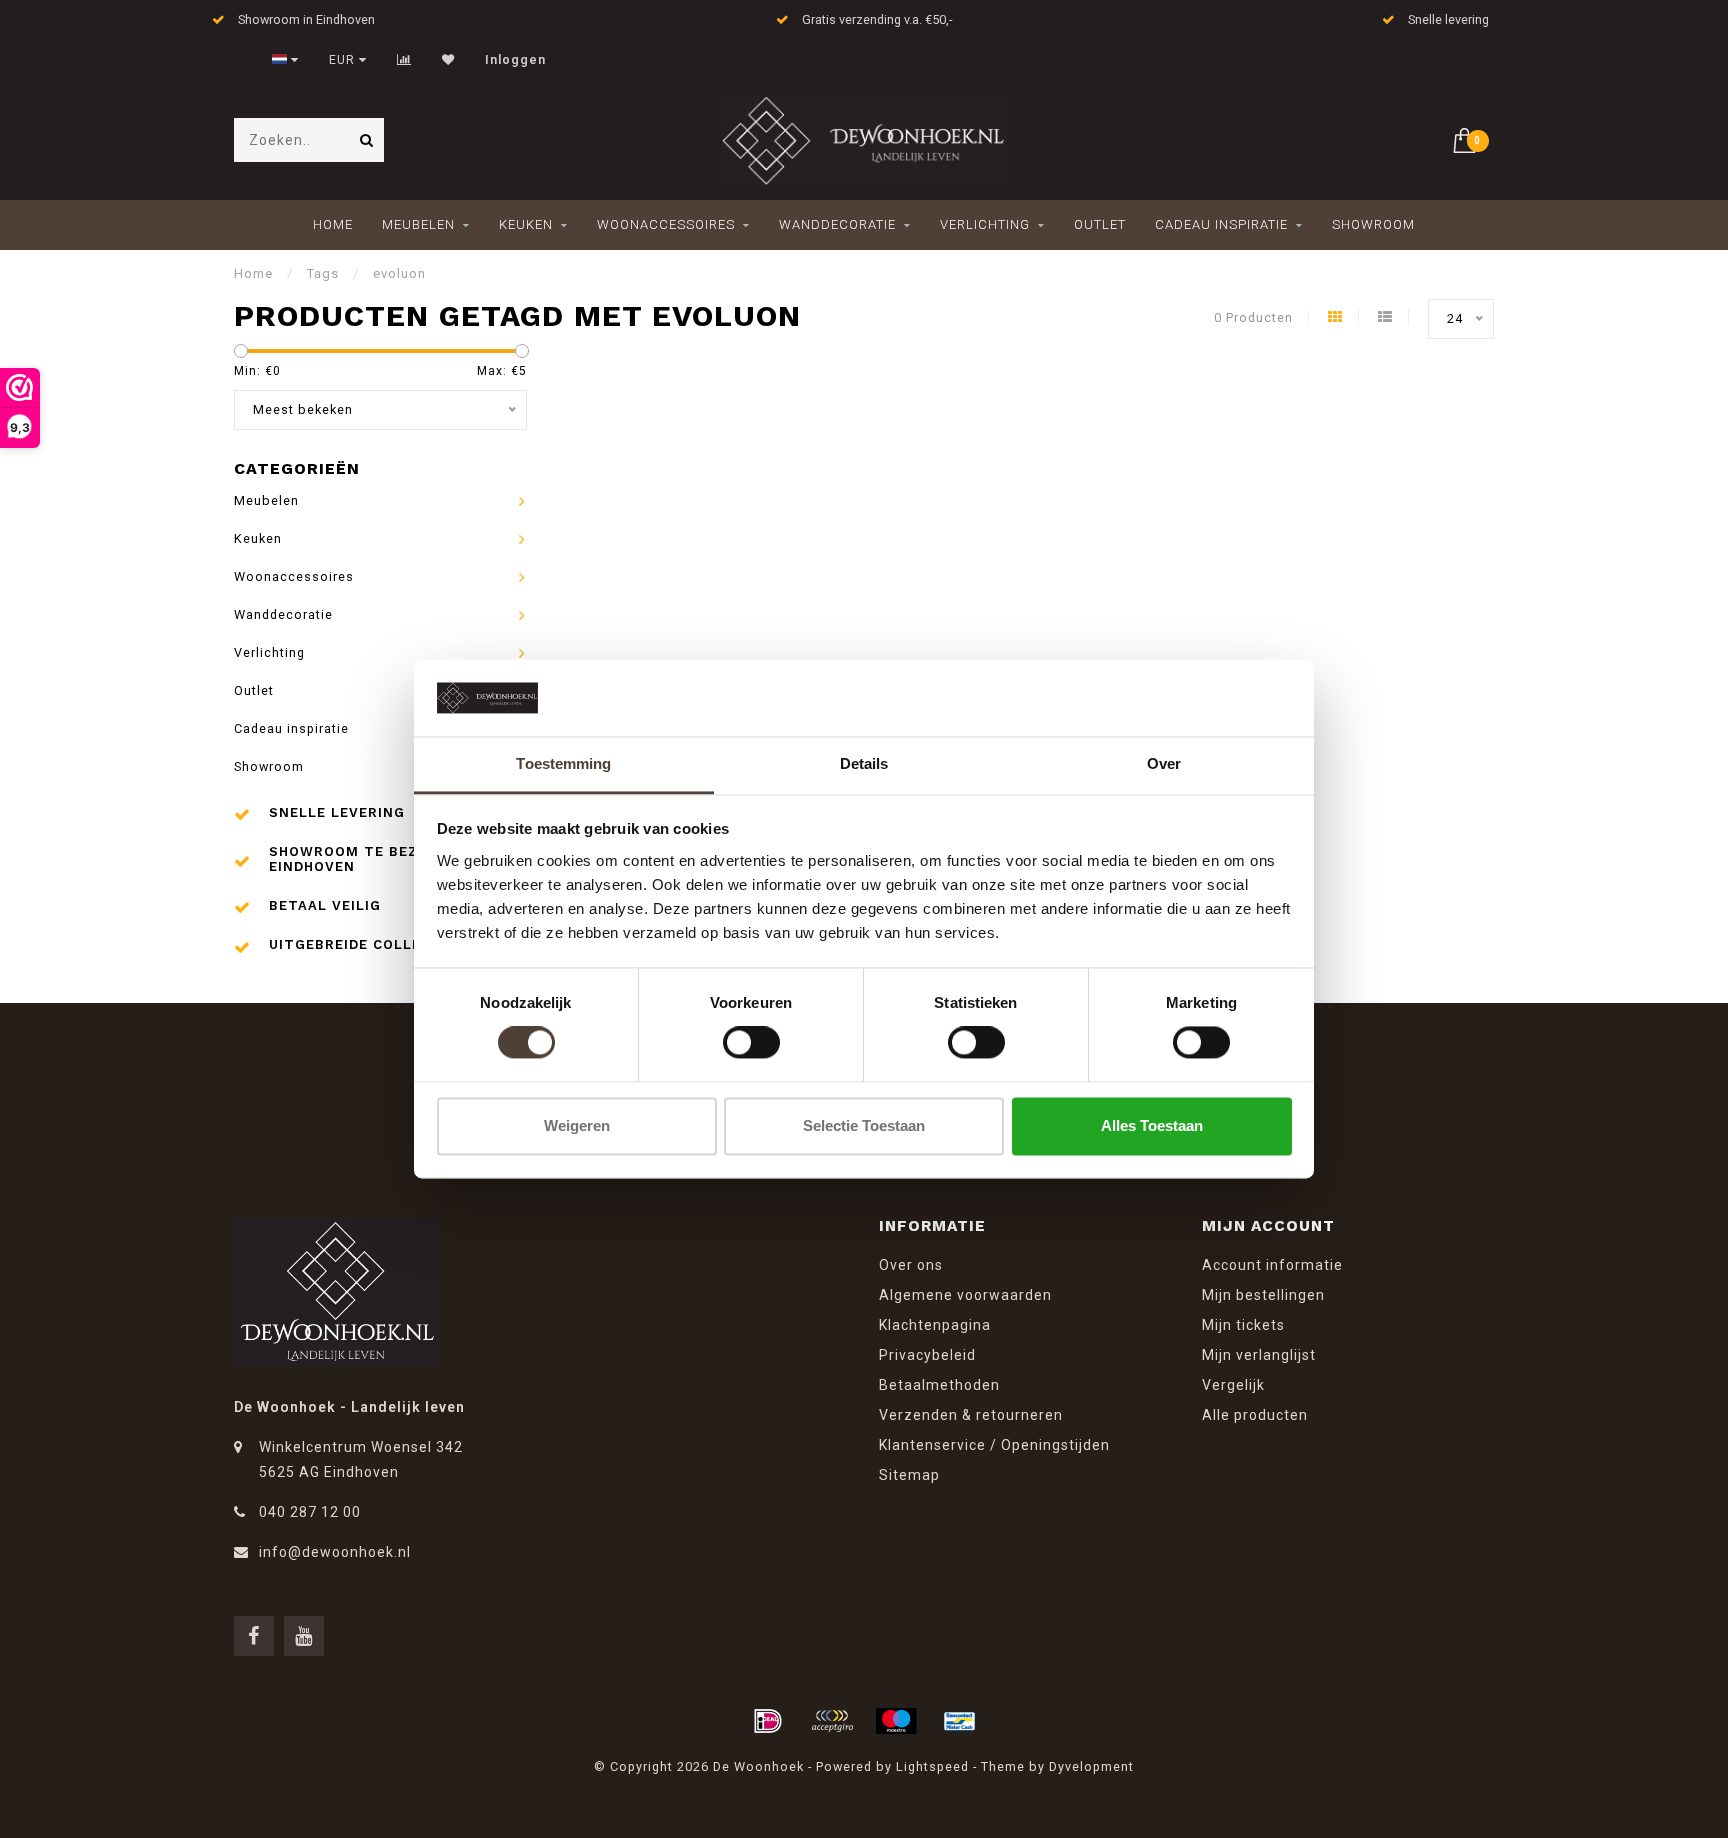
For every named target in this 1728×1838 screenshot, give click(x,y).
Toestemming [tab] (563, 763)
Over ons (911, 1265)
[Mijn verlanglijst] (448, 60)
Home (333, 224)
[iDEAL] (768, 1721)
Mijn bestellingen (1263, 1295)
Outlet (1100, 224)
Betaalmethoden (939, 1385)
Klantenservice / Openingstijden (994, 1445)
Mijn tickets (1243, 1325)
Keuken (526, 224)
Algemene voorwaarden (965, 1295)
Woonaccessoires (666, 224)
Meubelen (418, 224)
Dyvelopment (1091, 1766)
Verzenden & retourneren (971, 1415)
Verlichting (985, 224)
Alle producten (1255, 1415)
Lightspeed (932, 1766)
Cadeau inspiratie (1221, 224)
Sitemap (909, 1475)
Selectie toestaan (864, 1125)
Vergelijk (1233, 1385)
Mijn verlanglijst (1259, 1355)
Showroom (1373, 224)
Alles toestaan (1152, 1125)
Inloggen (515, 60)
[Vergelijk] (404, 60)
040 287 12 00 (310, 1512)
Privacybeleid (927, 1355)
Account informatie (1272, 1265)
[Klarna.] (832, 1721)
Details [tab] (864, 763)
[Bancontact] (960, 1721)
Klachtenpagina (935, 1325)
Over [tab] (1164, 763)
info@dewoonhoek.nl (335, 1552)
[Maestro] (896, 1721)
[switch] (751, 1043)
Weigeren (577, 1125)
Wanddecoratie (837, 224)
